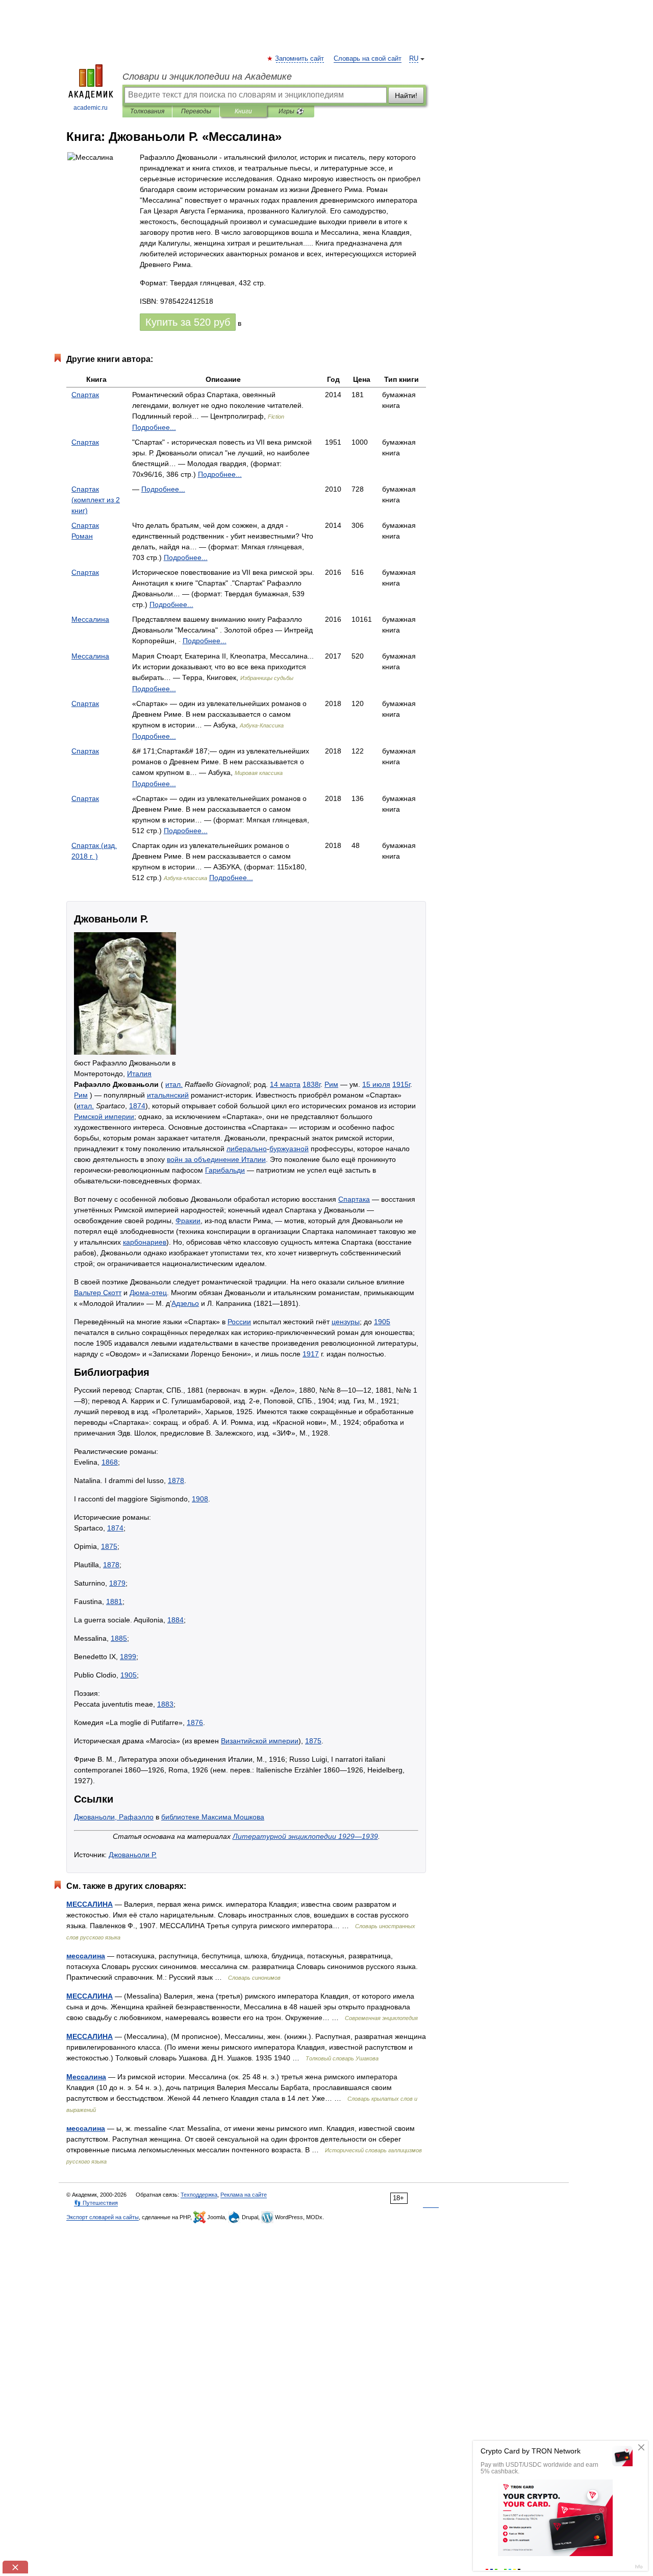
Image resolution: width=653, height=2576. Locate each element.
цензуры (346, 1322)
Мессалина (90, 619)
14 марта (285, 1084)
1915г (401, 1084)
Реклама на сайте (244, 2195)
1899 (128, 1657)
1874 (137, 1106)
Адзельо (185, 1303)
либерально (247, 1149)
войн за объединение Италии (216, 1159)
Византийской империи (260, 1741)
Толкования (147, 111)
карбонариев (145, 1242)
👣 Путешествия (96, 2203)
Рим (331, 1084)
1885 (119, 1638)
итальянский (168, 1095)
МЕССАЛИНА (90, 1904)
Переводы (196, 111)
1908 (200, 1499)
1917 (311, 1354)
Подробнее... (154, 427)
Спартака (354, 1199)
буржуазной (289, 1149)
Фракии (188, 1221)
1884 (175, 1620)
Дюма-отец (148, 1293)
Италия (139, 1074)
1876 (195, 1722)
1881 (114, 1601)
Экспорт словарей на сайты (103, 2217)
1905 (382, 1322)
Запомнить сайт (300, 59)
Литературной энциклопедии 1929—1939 (305, 1836)
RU (414, 59)
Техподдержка (199, 2195)
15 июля (376, 1084)
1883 (165, 1704)
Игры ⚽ (291, 111)
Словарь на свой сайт (368, 59)
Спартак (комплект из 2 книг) (96, 500)
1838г (311, 1084)
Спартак (85, 395)
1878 (176, 1480)
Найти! (406, 95)
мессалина (86, 1956)
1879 (117, 1583)
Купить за (188, 322)
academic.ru (91, 108)
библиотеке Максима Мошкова (213, 1817)
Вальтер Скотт (98, 1293)
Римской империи (104, 1116)
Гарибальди (225, 1170)
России (239, 1322)
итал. (174, 1084)
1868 (110, 1462)
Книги (243, 111)
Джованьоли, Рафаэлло (114, 1817)
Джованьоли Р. (133, 1855)
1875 (109, 1546)
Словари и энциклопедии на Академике (207, 77)
